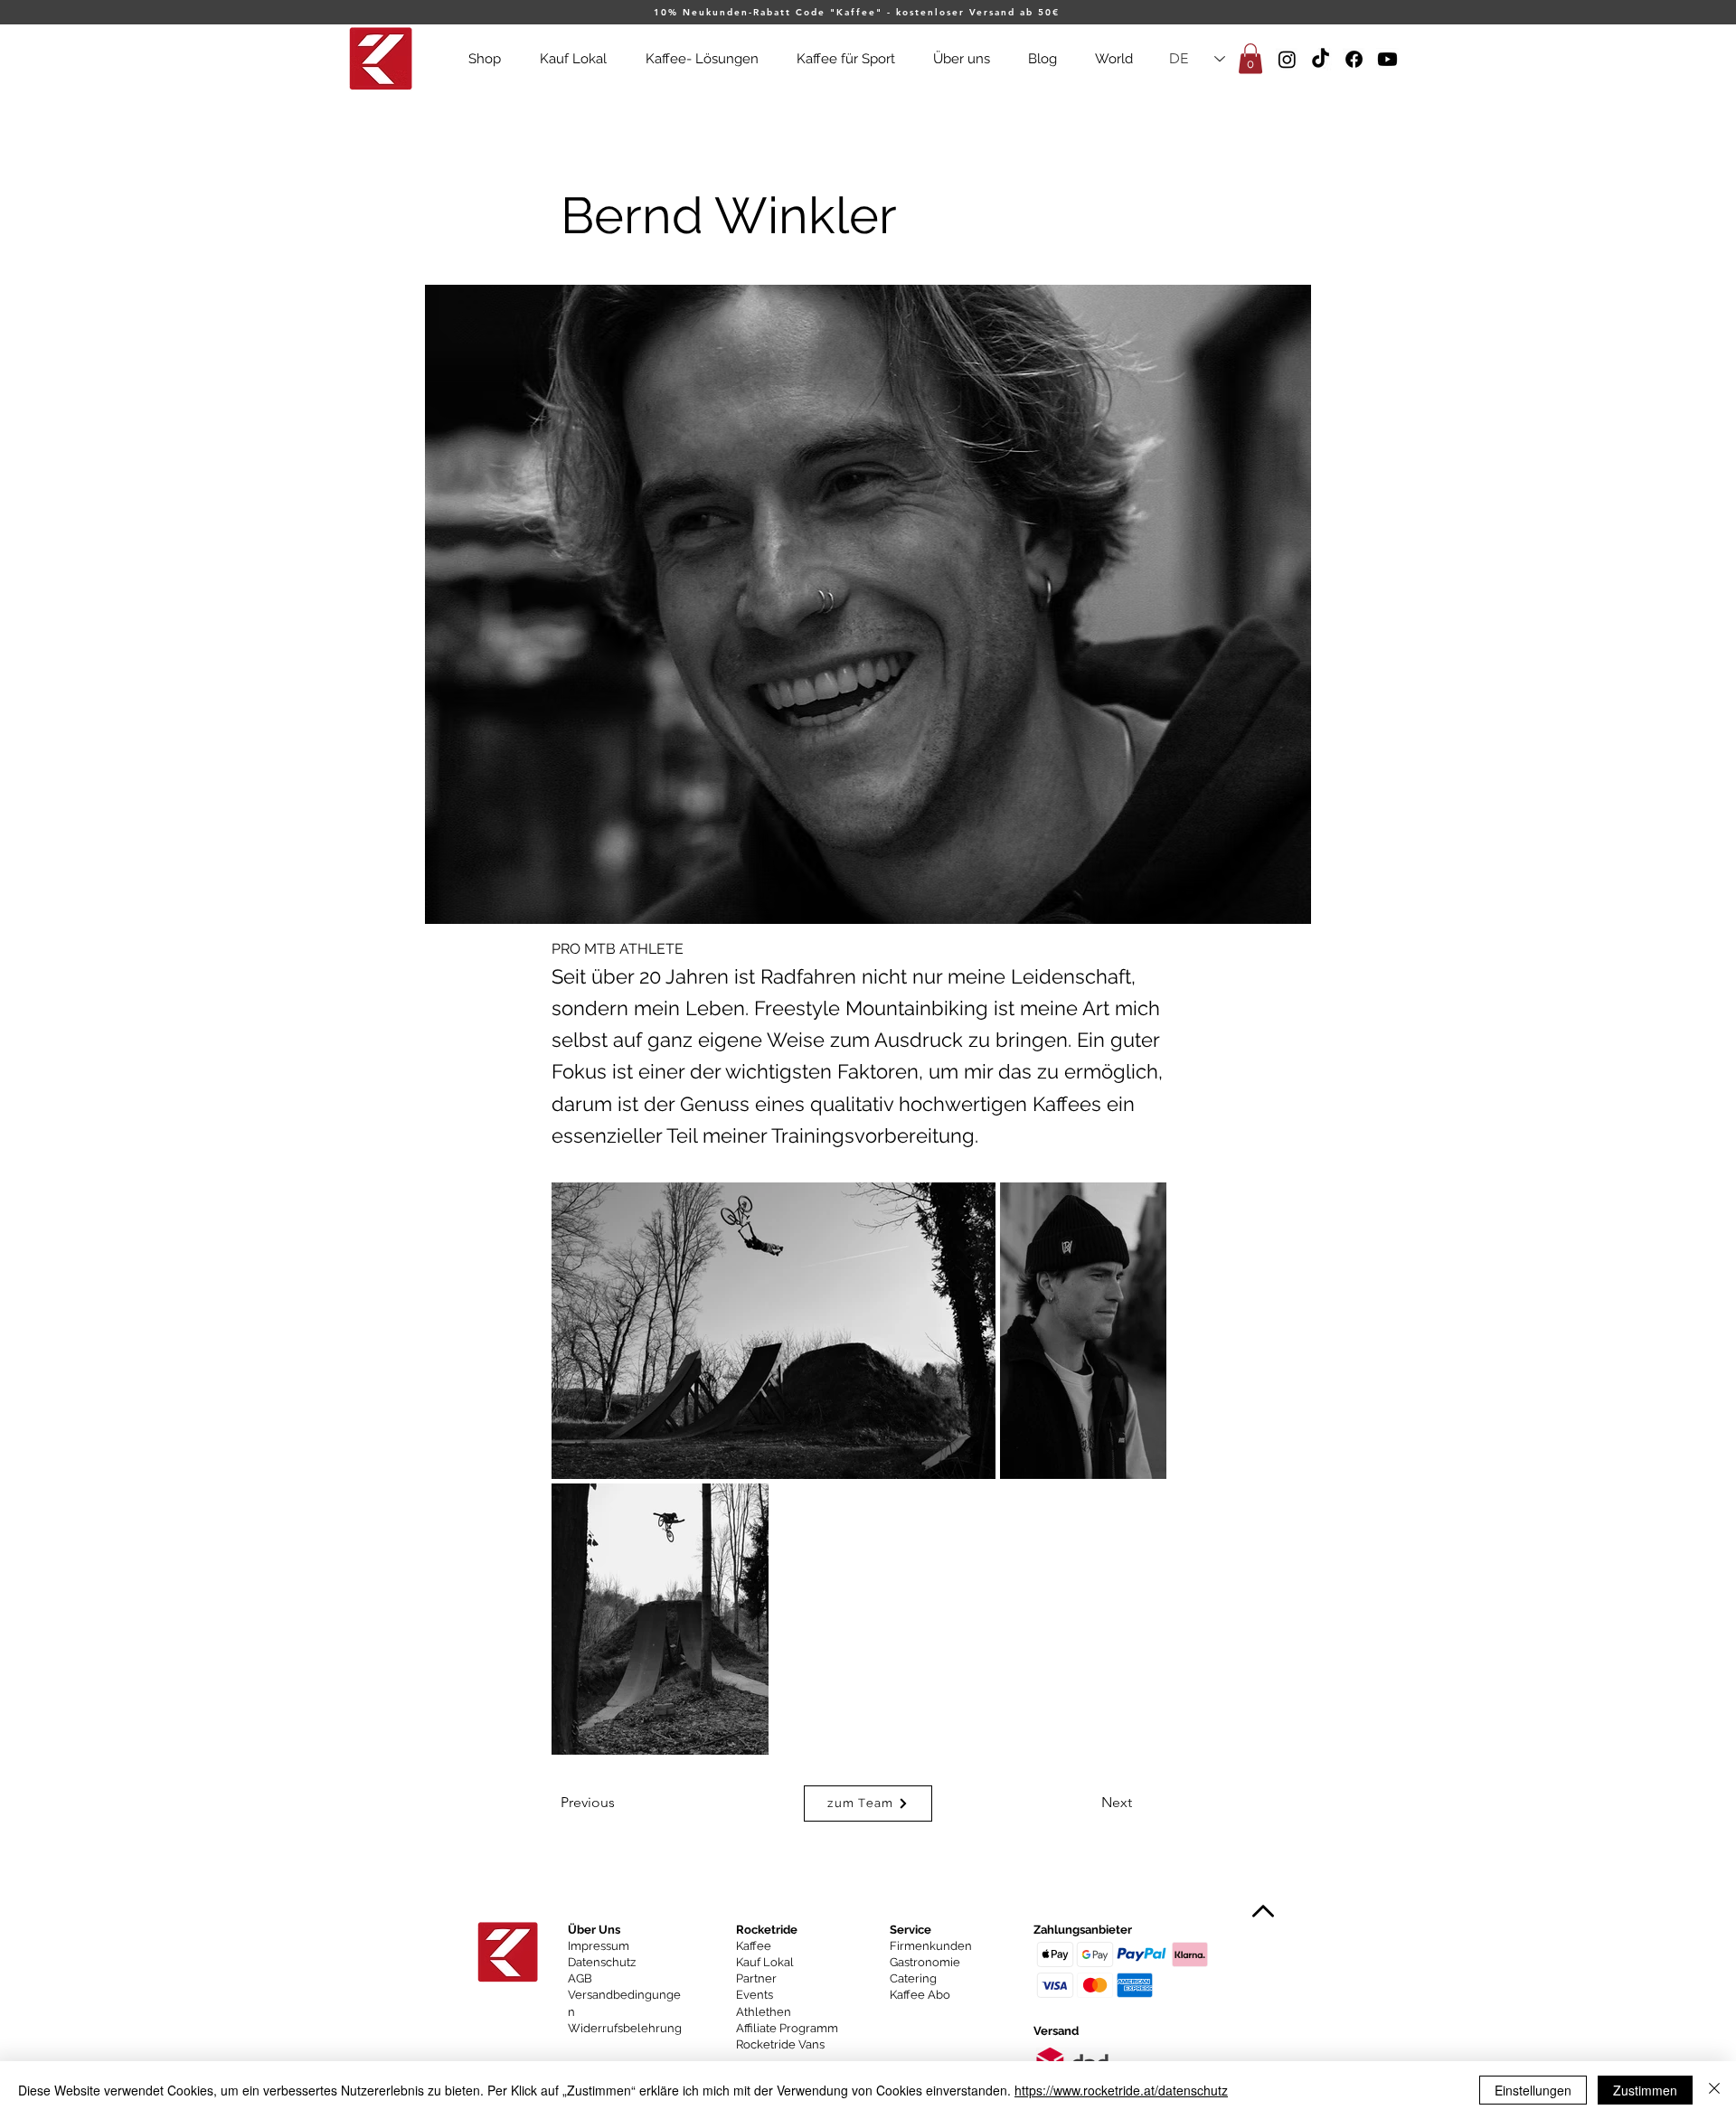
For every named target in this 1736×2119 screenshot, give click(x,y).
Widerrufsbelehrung (625, 2028)
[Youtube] (1387, 59)
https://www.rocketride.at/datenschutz (1121, 2090)
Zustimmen (1645, 2090)
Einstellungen (1533, 2090)
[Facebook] (1354, 59)
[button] (1250, 58)
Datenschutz (602, 1962)
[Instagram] (1287, 59)
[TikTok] (1321, 59)
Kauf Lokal (765, 1962)
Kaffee (754, 1946)
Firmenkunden (931, 1946)
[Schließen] (1714, 2090)
